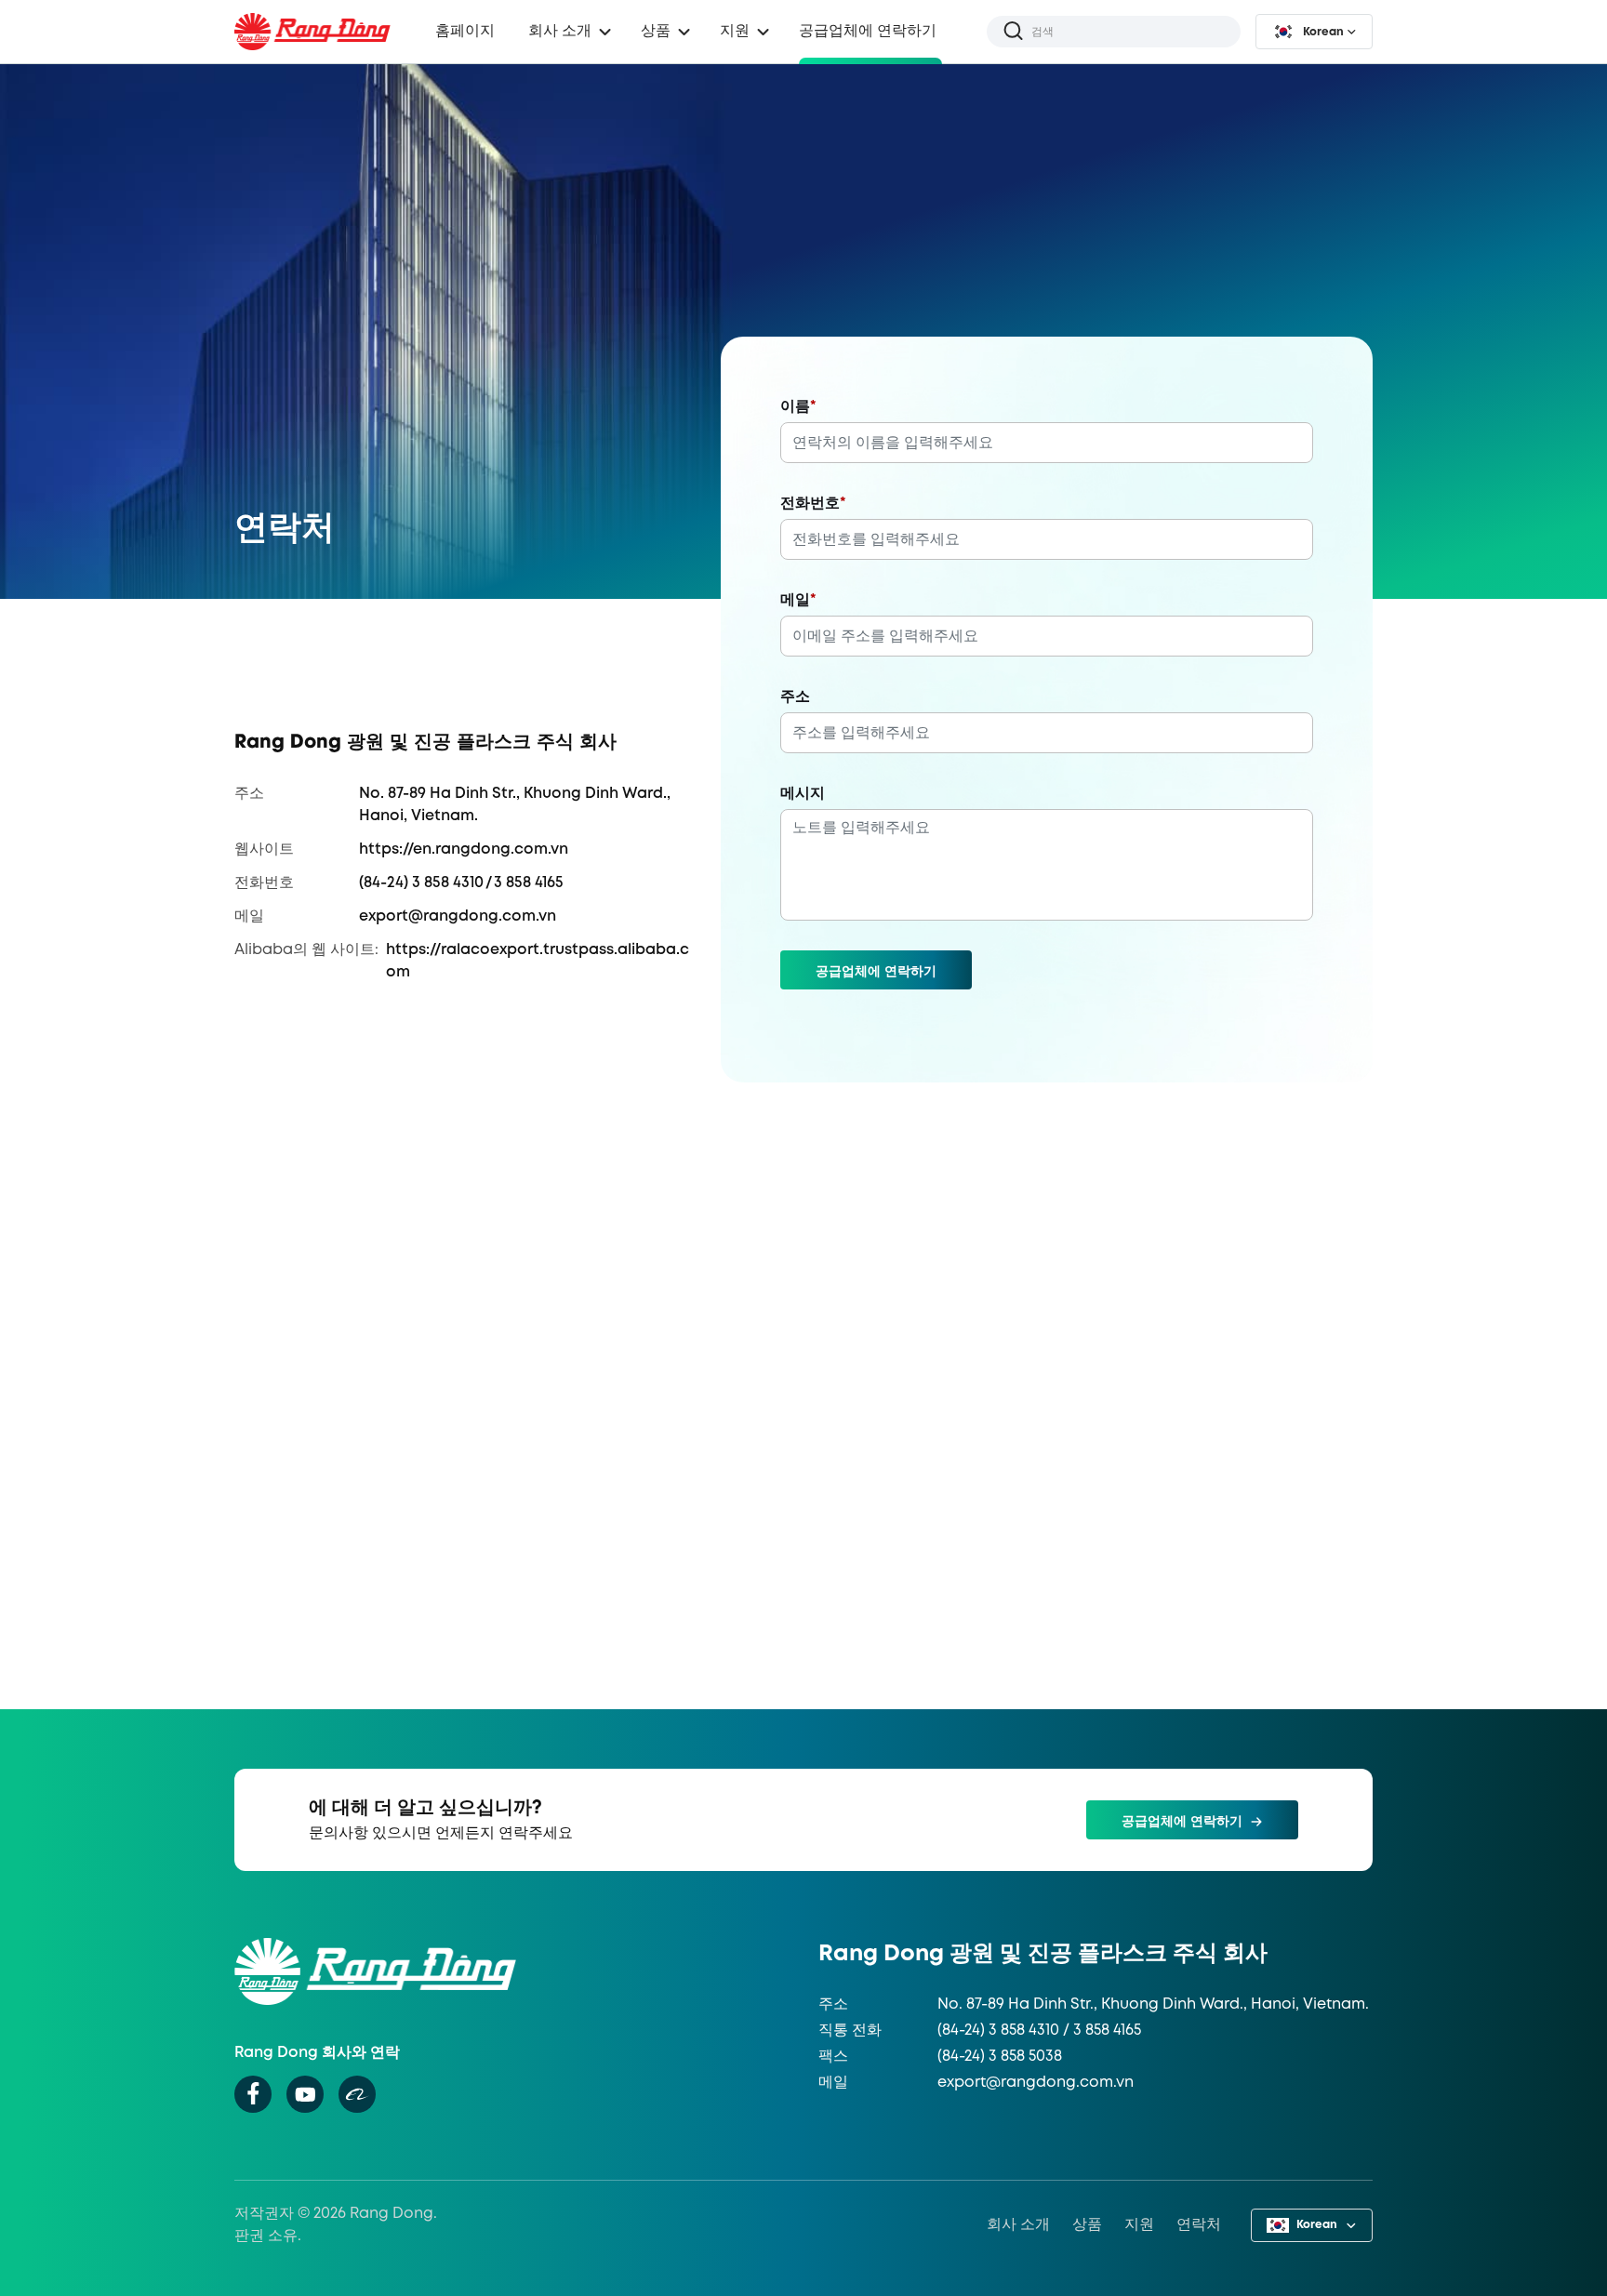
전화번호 (813, 504)
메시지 (803, 794)
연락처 (1199, 2225)
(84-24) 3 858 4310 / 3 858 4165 (1039, 2031)
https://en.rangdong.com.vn (464, 849)
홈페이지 (465, 31)
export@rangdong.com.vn (458, 916)
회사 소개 (1018, 2225)
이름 (798, 407)
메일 (798, 600)
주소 (795, 697)
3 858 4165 (529, 883)
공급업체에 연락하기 (868, 31)
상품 (656, 31)
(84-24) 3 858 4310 (421, 883)
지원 (1139, 2225)
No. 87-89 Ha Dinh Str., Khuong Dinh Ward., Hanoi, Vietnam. (1153, 2004)
